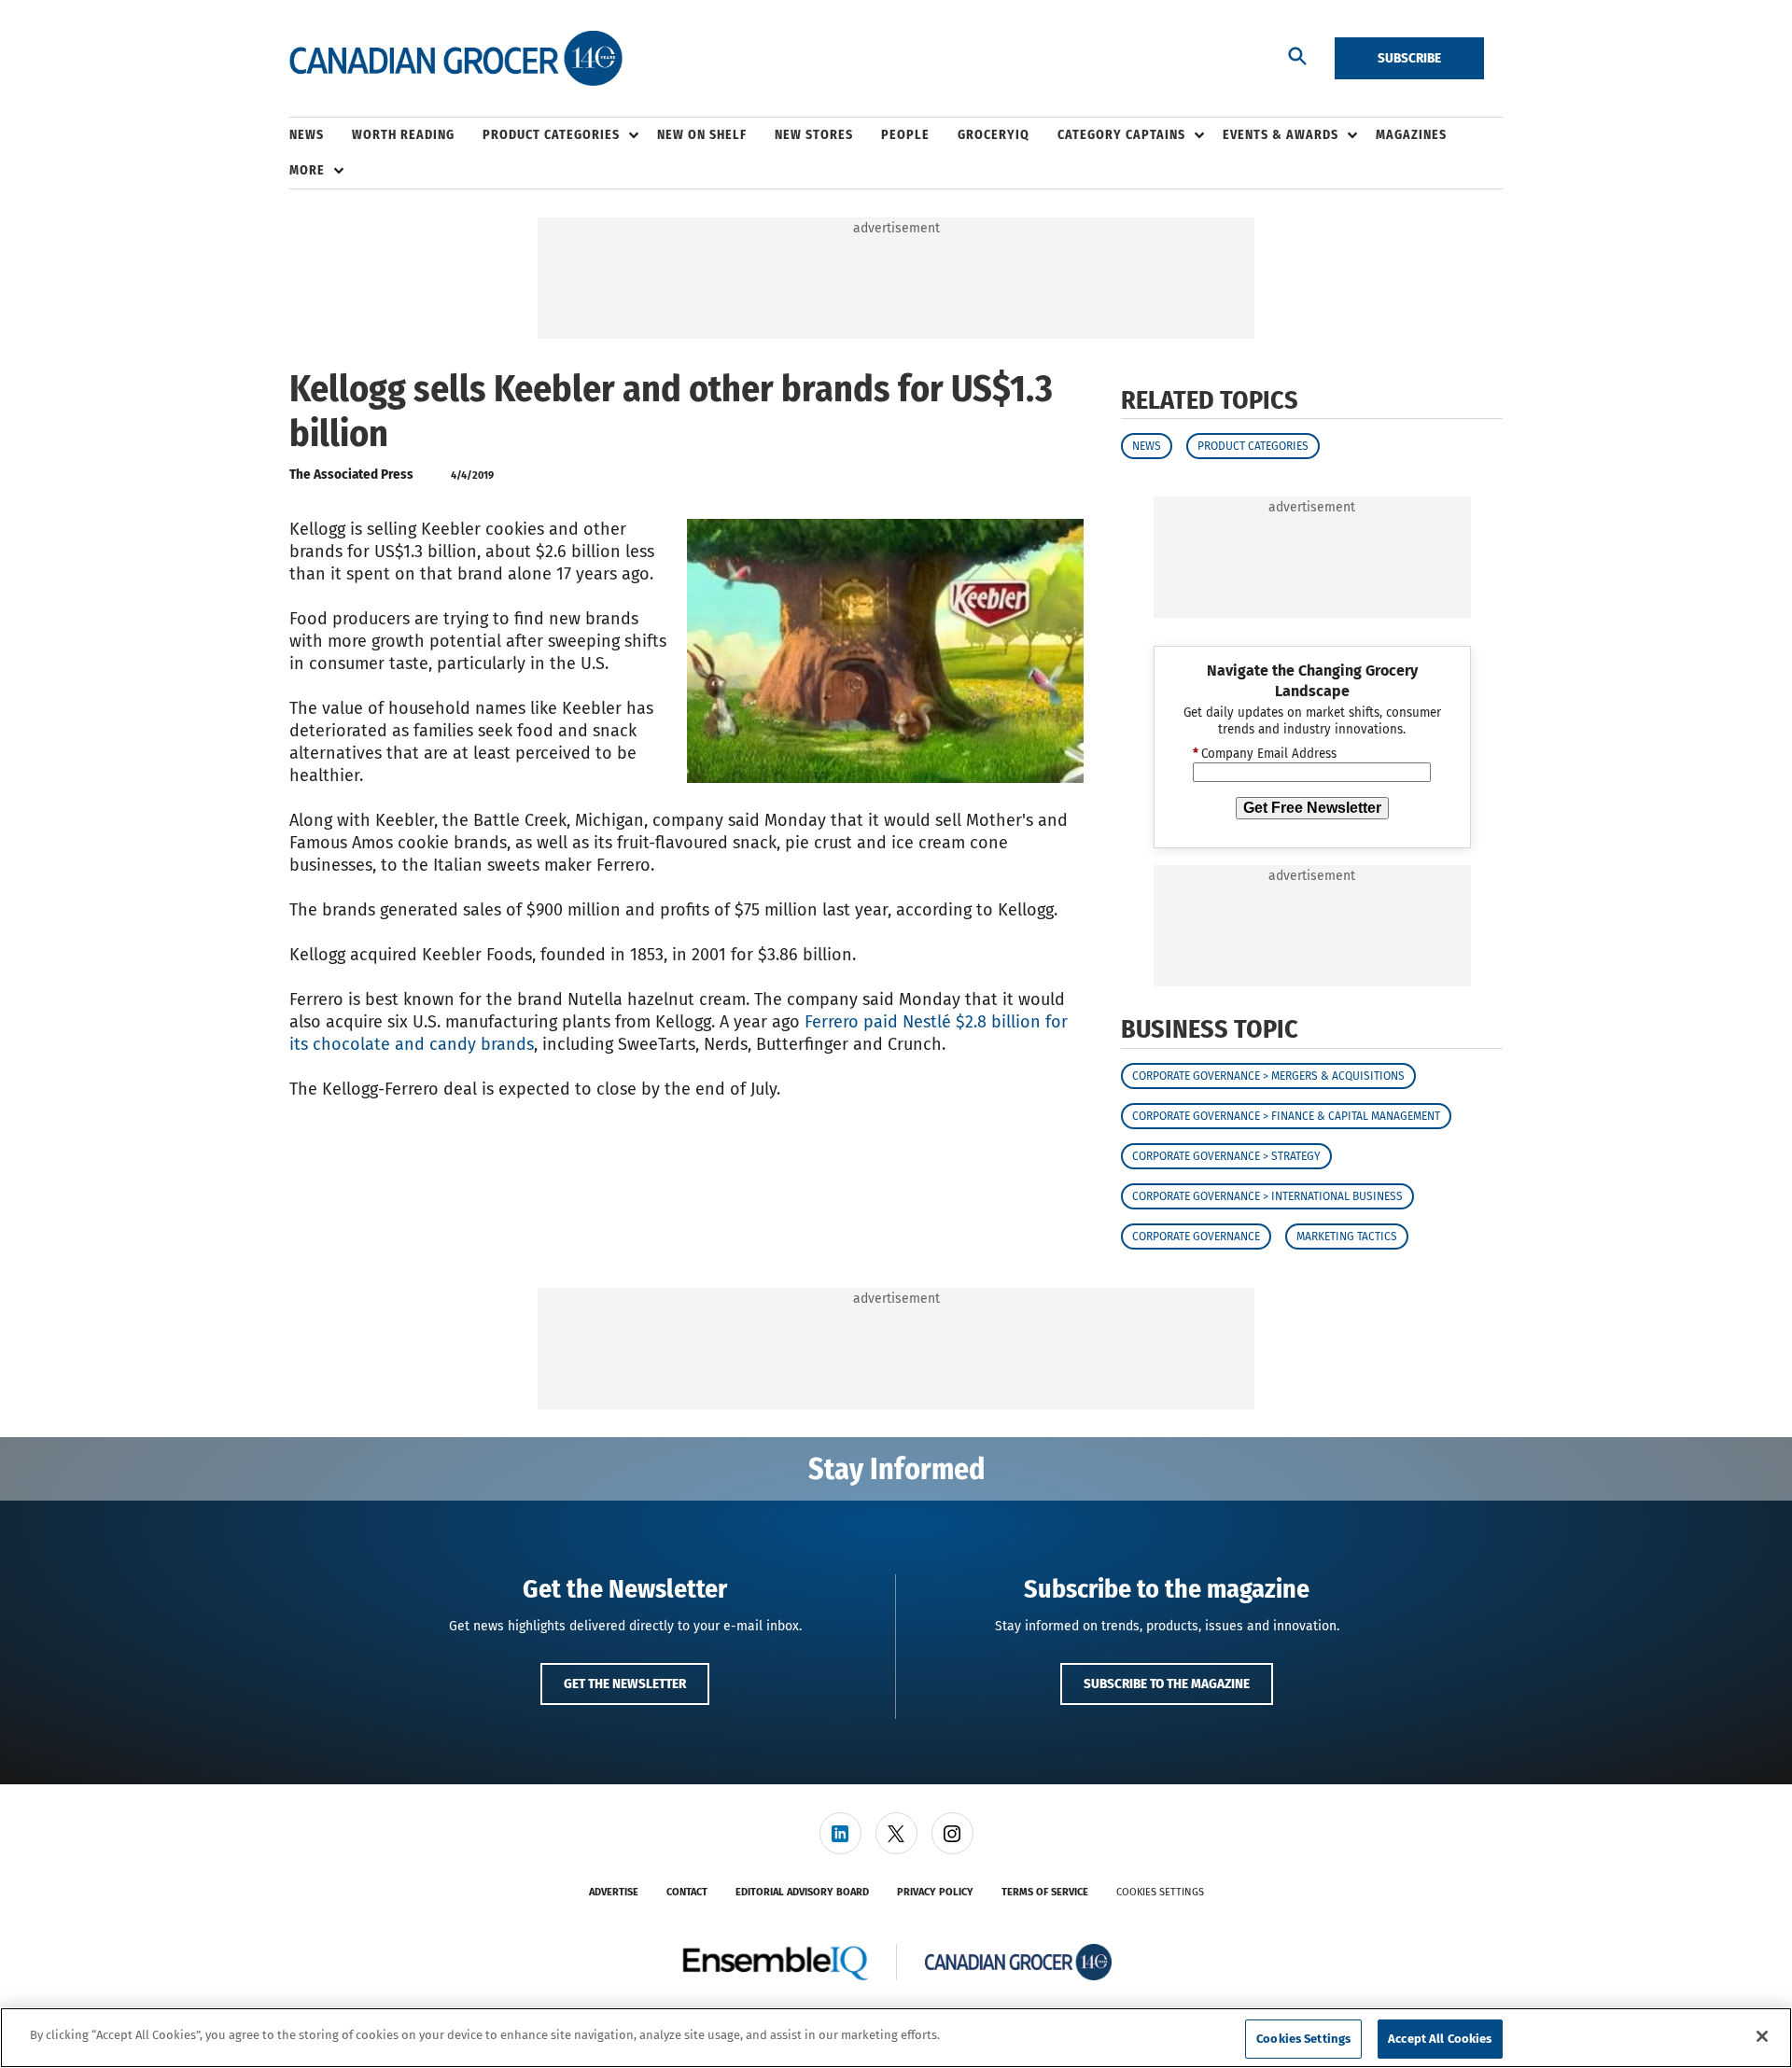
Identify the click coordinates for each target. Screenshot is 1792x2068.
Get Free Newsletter (1312, 808)
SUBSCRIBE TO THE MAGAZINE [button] (1167, 1684)
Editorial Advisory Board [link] (802, 1892)
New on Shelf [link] (702, 135)
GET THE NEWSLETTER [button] (625, 1684)
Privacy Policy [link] (935, 1892)
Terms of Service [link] (1045, 1892)
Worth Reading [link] (403, 135)
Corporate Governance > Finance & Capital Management (1286, 1116)
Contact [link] (687, 1892)
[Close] (1762, 2036)
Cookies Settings (1160, 1892)
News (1147, 446)
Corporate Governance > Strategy (1226, 1156)
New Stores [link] (814, 135)
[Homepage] (456, 59)
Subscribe (1409, 58)
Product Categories (1253, 446)
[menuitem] (321, 135)
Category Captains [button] (1121, 135)
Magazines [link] (1411, 135)
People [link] (905, 135)
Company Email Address (1265, 754)
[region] (896, 2038)
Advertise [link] (614, 1892)
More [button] (307, 170)
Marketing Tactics (1347, 1237)
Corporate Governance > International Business (1267, 1196)
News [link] (307, 135)
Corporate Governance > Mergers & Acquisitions (1268, 1076)
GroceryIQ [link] (994, 135)
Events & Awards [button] (1281, 135)
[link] (840, 1833)
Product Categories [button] (551, 135)
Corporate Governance (1196, 1237)
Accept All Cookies (1440, 2039)
